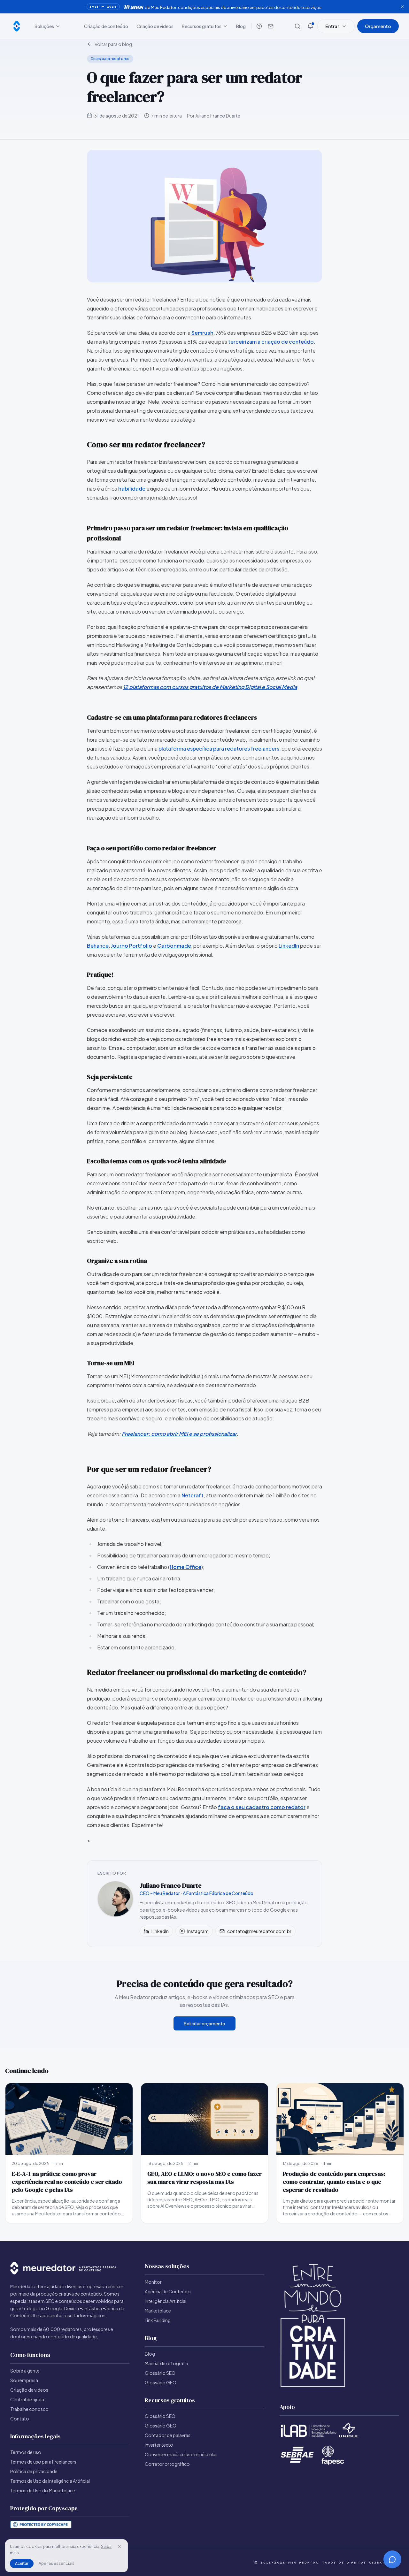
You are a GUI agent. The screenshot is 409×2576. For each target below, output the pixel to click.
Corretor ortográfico (167, 2464)
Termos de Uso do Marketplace (43, 2490)
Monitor (153, 2282)
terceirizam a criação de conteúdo (271, 342)
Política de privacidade (34, 2471)
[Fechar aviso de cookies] (120, 2546)
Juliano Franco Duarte (171, 1885)
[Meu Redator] (17, 26)
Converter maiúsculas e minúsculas (181, 2454)
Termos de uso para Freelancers (43, 2462)
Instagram (198, 1931)
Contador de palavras (168, 2435)
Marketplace (158, 2311)
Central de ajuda (27, 2399)
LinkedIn (289, 946)
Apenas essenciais (57, 2563)
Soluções (44, 26)
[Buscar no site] (297, 26)
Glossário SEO (160, 2373)
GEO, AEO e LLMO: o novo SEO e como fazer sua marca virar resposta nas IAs (204, 2178)
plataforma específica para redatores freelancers (219, 749)
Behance (98, 946)
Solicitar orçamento (204, 2023)
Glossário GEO (161, 2382)
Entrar (332, 26)
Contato (20, 2419)
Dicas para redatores (110, 59)
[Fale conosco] (271, 26)
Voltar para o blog (113, 44)
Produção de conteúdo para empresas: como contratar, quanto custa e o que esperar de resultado (334, 2182)
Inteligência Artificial (166, 2301)
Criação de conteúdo (106, 26)
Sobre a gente (25, 2371)
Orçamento (378, 26)
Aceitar (22, 2563)
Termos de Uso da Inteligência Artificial (50, 2481)
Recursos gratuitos (202, 26)
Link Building (158, 2320)
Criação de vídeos (155, 26)
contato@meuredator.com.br (259, 1931)
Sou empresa (24, 2380)
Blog (241, 26)
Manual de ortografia (166, 2363)
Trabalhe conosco (29, 2409)
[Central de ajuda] (259, 26)
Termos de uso (26, 2452)
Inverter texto (159, 2445)
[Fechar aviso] (402, 7)
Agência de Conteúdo (168, 2291)
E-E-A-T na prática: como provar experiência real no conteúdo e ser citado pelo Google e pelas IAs (67, 2182)
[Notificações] (310, 26)
